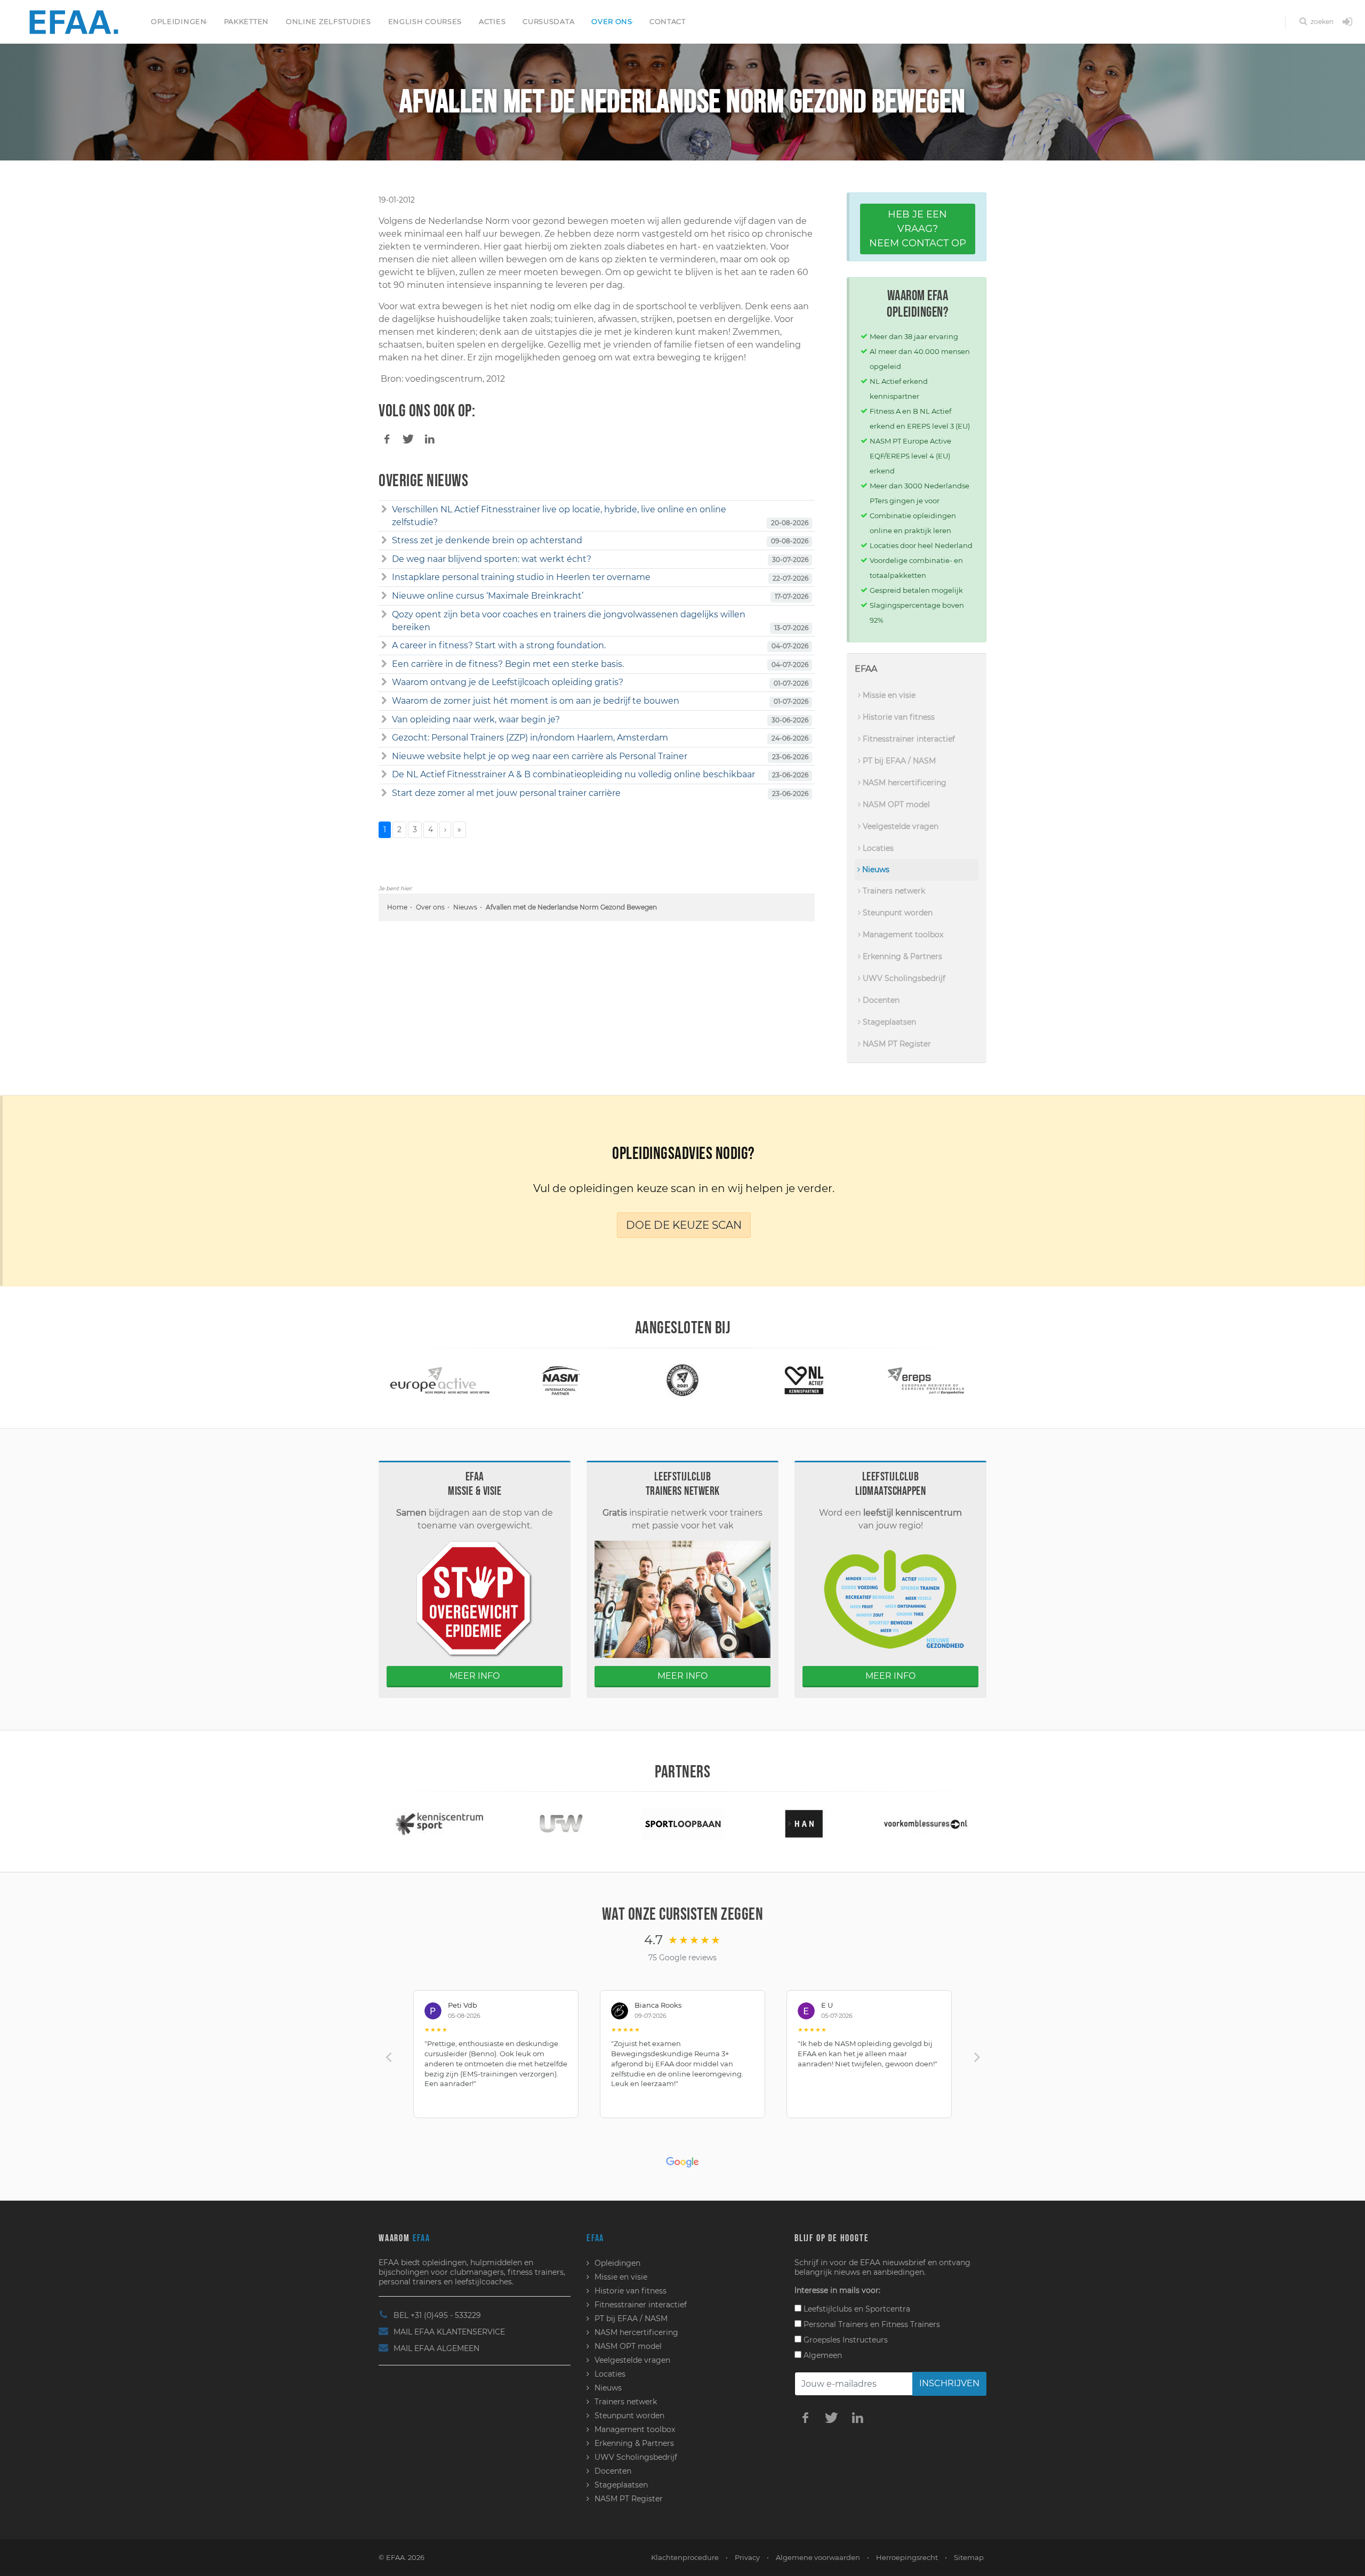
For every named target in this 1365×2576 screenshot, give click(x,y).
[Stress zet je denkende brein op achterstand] (384, 541)
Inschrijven (949, 2383)
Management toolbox (902, 935)
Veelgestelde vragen (900, 826)
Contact (668, 21)
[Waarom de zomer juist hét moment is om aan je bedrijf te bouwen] (384, 701)
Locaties (877, 848)
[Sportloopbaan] (561, 1823)
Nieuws (465, 907)
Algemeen (822, 2355)
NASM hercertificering (904, 783)
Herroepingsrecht (907, 2557)
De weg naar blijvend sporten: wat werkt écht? (492, 559)
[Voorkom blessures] (804, 1823)
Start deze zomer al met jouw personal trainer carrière (506, 793)
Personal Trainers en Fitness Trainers (871, 2324)
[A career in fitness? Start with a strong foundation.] (384, 646)
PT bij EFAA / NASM (898, 761)
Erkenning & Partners (901, 956)
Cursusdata (548, 21)
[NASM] (439, 1379)
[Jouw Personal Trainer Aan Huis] (925, 1823)
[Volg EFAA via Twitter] (831, 2417)
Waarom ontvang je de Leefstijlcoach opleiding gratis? (508, 682)
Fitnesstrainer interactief (908, 739)
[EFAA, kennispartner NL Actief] (682, 1379)
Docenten (880, 1000)
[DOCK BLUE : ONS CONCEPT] (926, 1379)
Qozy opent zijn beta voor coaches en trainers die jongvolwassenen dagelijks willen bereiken (569, 621)
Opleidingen (179, 21)
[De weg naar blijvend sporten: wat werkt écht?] (384, 559)
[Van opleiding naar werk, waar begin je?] (384, 720)
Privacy (747, 2557)
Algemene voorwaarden (818, 2557)
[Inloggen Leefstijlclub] (1347, 22)
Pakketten (246, 21)
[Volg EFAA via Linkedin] (857, 2417)
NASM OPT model (895, 804)
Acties (492, 21)
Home (397, 907)
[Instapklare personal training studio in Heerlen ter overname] (384, 577)
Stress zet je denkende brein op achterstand (487, 540)
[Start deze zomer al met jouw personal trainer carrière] (384, 793)
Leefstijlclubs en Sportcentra (856, 2309)
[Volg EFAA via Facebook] (805, 2417)
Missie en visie (888, 695)
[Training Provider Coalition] (561, 1379)
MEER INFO (475, 1676)
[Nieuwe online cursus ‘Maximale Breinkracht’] (384, 596)
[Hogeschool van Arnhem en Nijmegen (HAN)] (682, 1823)
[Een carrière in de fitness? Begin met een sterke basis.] (384, 664)
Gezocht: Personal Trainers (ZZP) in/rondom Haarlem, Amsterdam (530, 738)
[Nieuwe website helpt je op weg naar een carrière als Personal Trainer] (384, 756)
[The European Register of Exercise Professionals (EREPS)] (804, 1379)
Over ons (612, 21)
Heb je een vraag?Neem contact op (918, 229)
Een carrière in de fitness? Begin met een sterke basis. (508, 664)
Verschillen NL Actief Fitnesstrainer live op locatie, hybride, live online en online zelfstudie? (559, 516)
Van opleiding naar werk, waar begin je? (476, 719)
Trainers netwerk (893, 891)
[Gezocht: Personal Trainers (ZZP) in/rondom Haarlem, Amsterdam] (384, 738)
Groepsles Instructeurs (845, 2340)
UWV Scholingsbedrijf (903, 978)
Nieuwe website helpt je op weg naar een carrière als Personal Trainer (540, 756)
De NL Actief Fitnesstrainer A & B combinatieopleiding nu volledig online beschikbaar (573, 774)
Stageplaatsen (888, 1022)
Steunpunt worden (897, 913)
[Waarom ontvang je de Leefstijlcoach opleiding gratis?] (384, 682)
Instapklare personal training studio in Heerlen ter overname (521, 577)
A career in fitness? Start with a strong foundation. (499, 645)
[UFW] (440, 1823)
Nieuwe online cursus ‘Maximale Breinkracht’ (488, 596)
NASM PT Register (896, 1044)
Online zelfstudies (328, 21)
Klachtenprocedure (685, 2557)
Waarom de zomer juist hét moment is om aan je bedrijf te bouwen (536, 701)
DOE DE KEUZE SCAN (684, 1225)
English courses (425, 21)
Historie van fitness (898, 717)
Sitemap (969, 2557)
